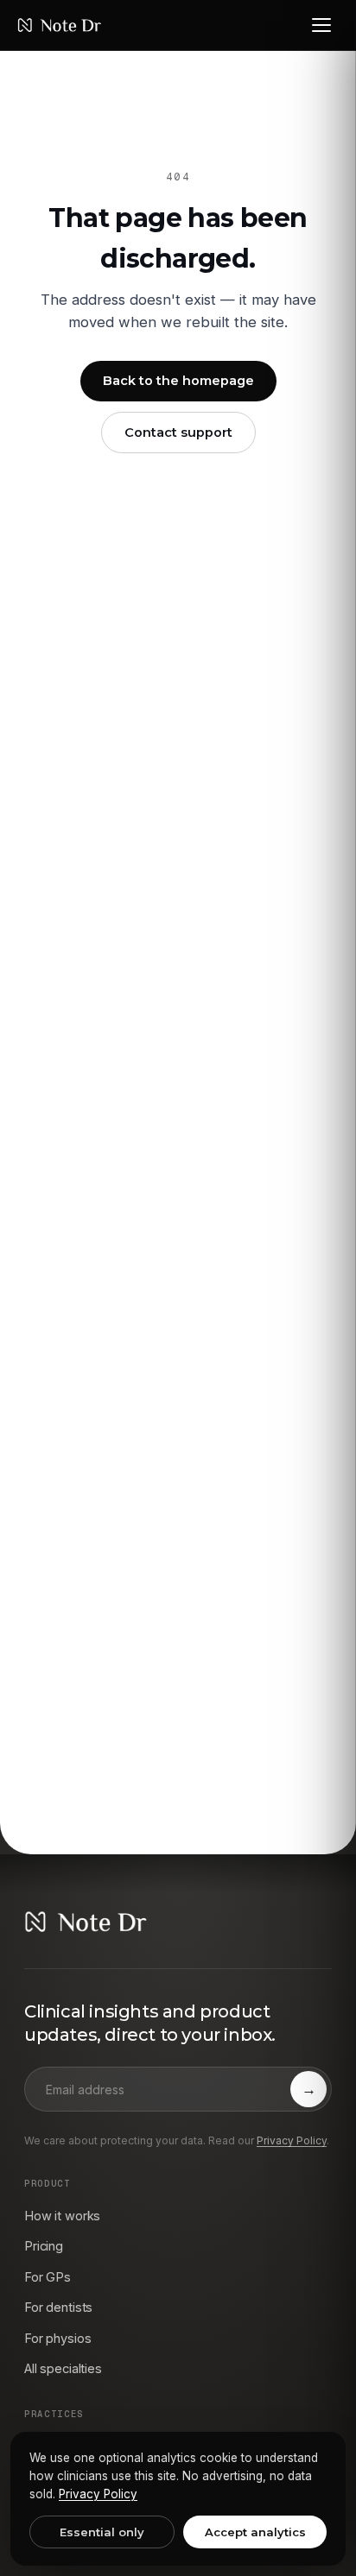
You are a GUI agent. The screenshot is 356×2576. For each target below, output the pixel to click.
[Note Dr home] (60, 25)
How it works (62, 2216)
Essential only (102, 2532)
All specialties (63, 2368)
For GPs (48, 2277)
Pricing (44, 2246)
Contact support (178, 432)
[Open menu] (321, 25)
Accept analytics (255, 2532)
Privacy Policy (292, 2140)
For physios (57, 2338)
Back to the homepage (178, 381)
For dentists (58, 2307)
